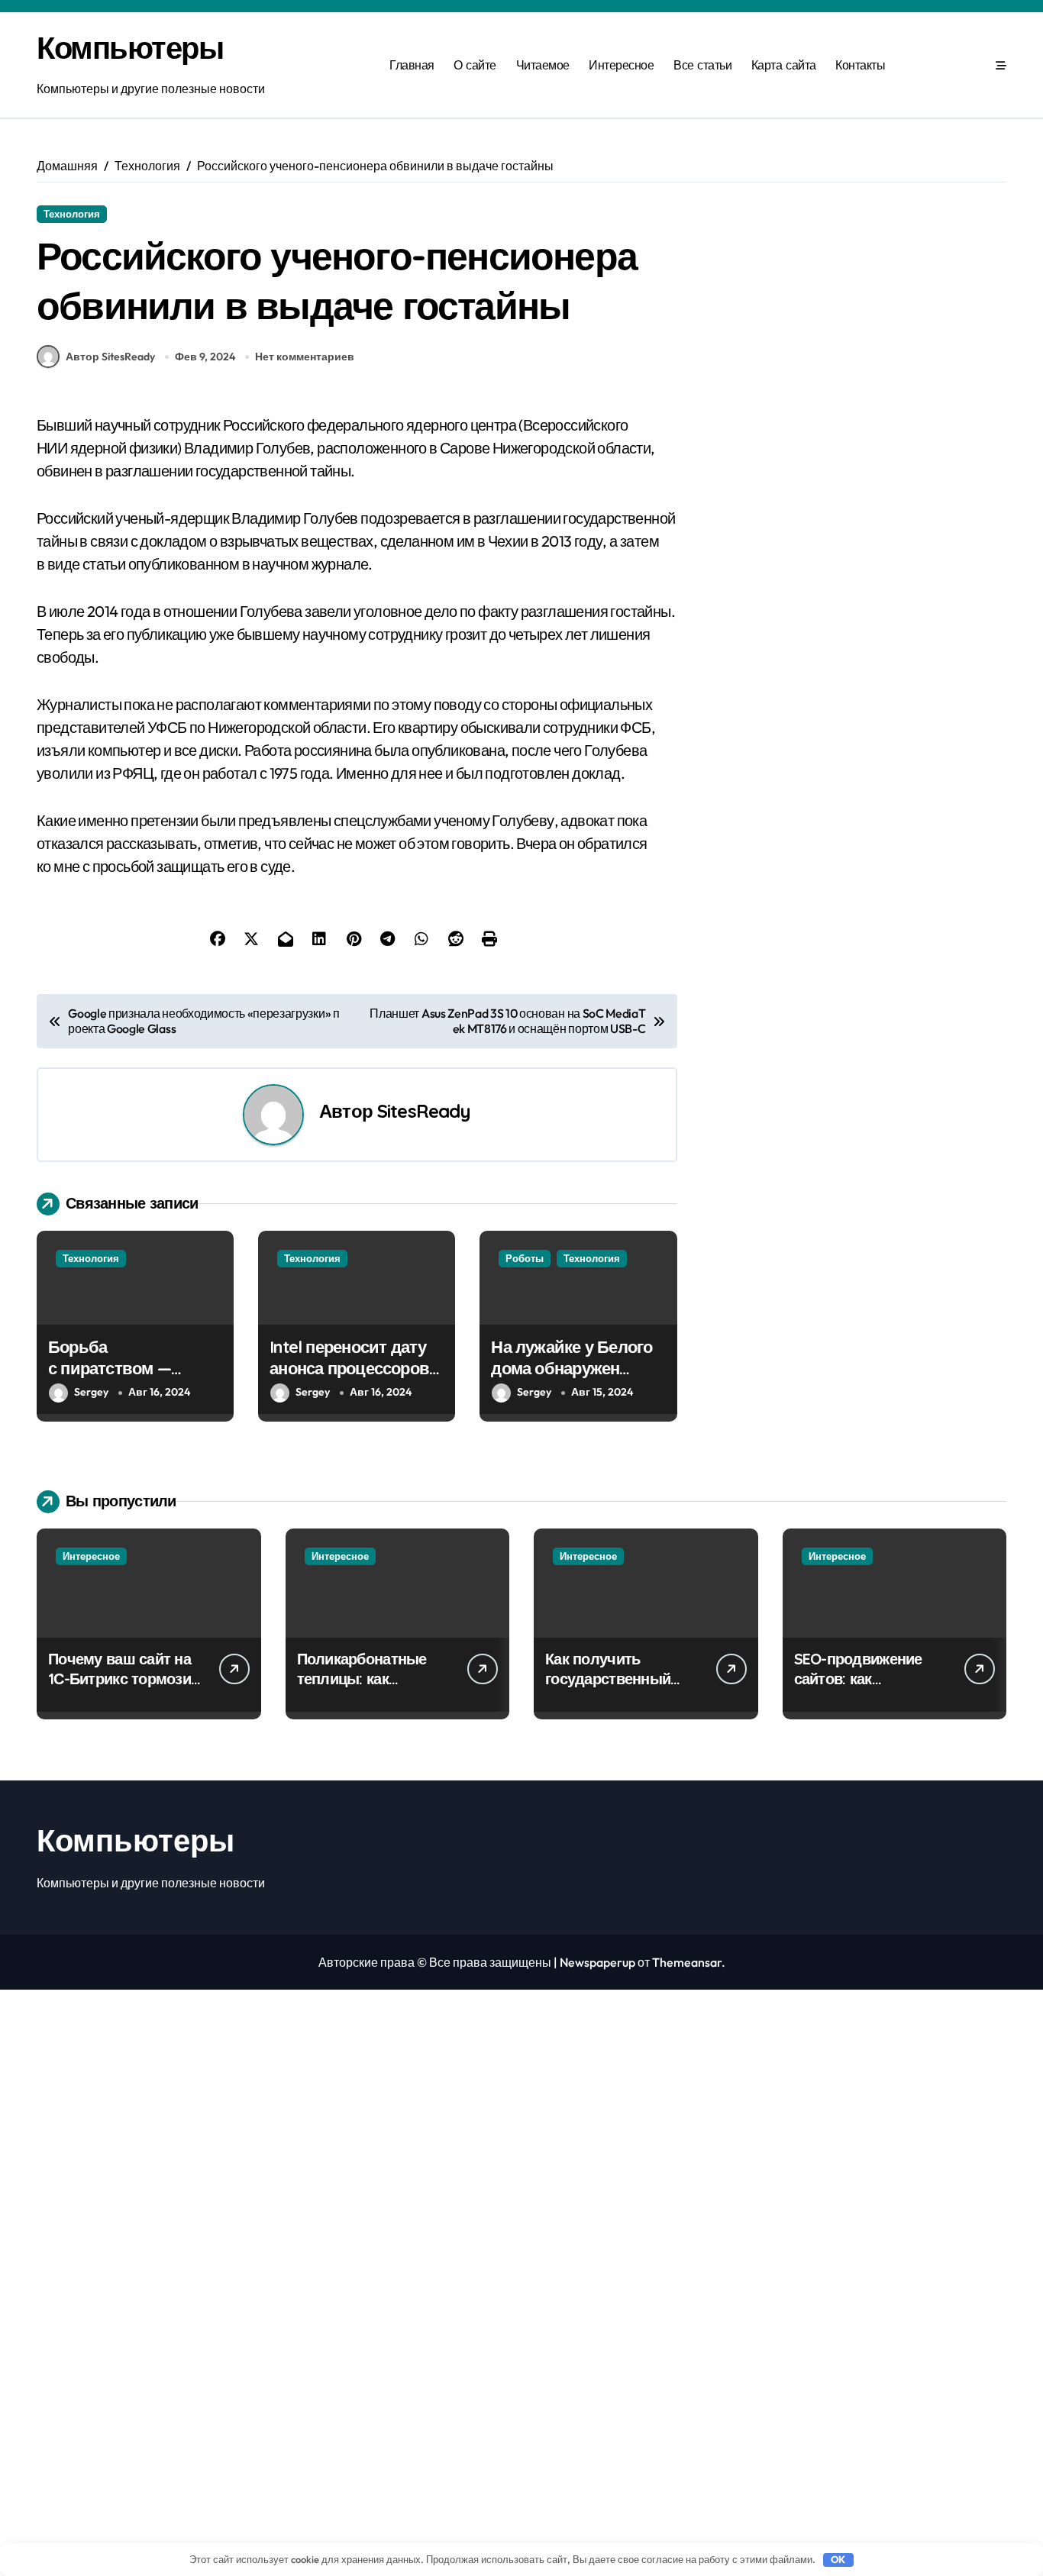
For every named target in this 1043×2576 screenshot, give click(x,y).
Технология (72, 214)
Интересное (621, 65)
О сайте (475, 65)
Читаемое (543, 65)
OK (838, 2559)
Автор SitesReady (110, 357)
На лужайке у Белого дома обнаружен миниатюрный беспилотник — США (572, 1380)
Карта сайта (784, 65)
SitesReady (424, 1111)
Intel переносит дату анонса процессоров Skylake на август (349, 1369)
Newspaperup (597, 1962)
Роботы (525, 1258)
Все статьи (702, 65)
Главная (412, 65)
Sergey (91, 1392)
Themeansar (687, 1962)
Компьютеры (130, 47)
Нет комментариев (305, 357)
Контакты (860, 65)
